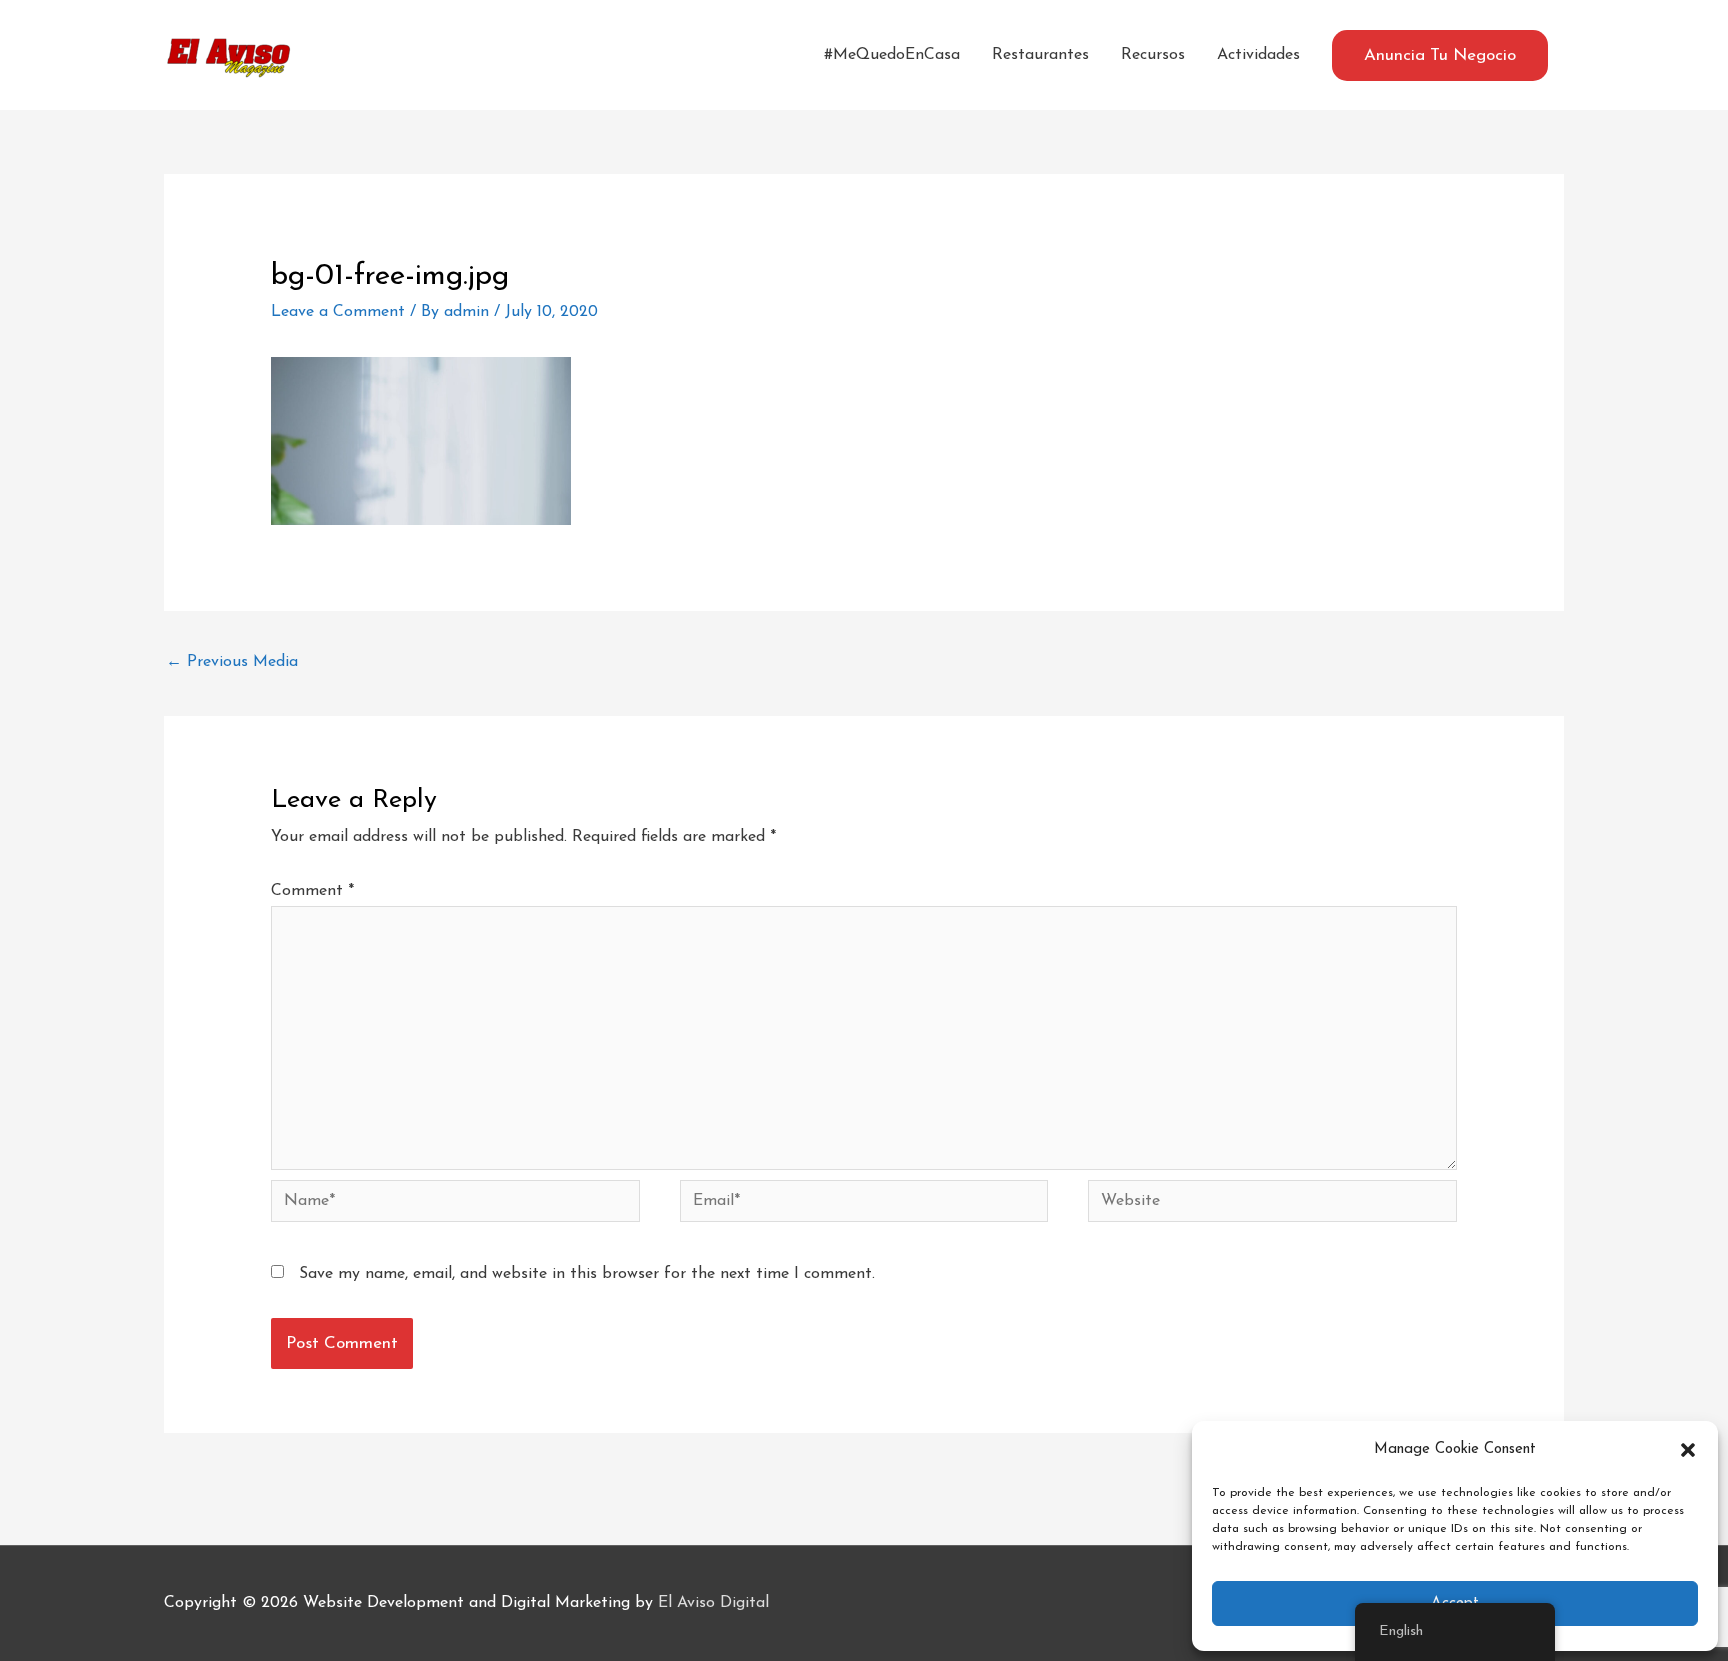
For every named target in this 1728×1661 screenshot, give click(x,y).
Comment (312, 891)
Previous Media (232, 662)
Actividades (1258, 55)
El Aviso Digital (713, 1603)
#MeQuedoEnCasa (892, 55)
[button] (1688, 1450)
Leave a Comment (338, 312)
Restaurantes (1040, 55)
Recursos (1153, 55)
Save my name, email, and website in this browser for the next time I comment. (587, 1274)
